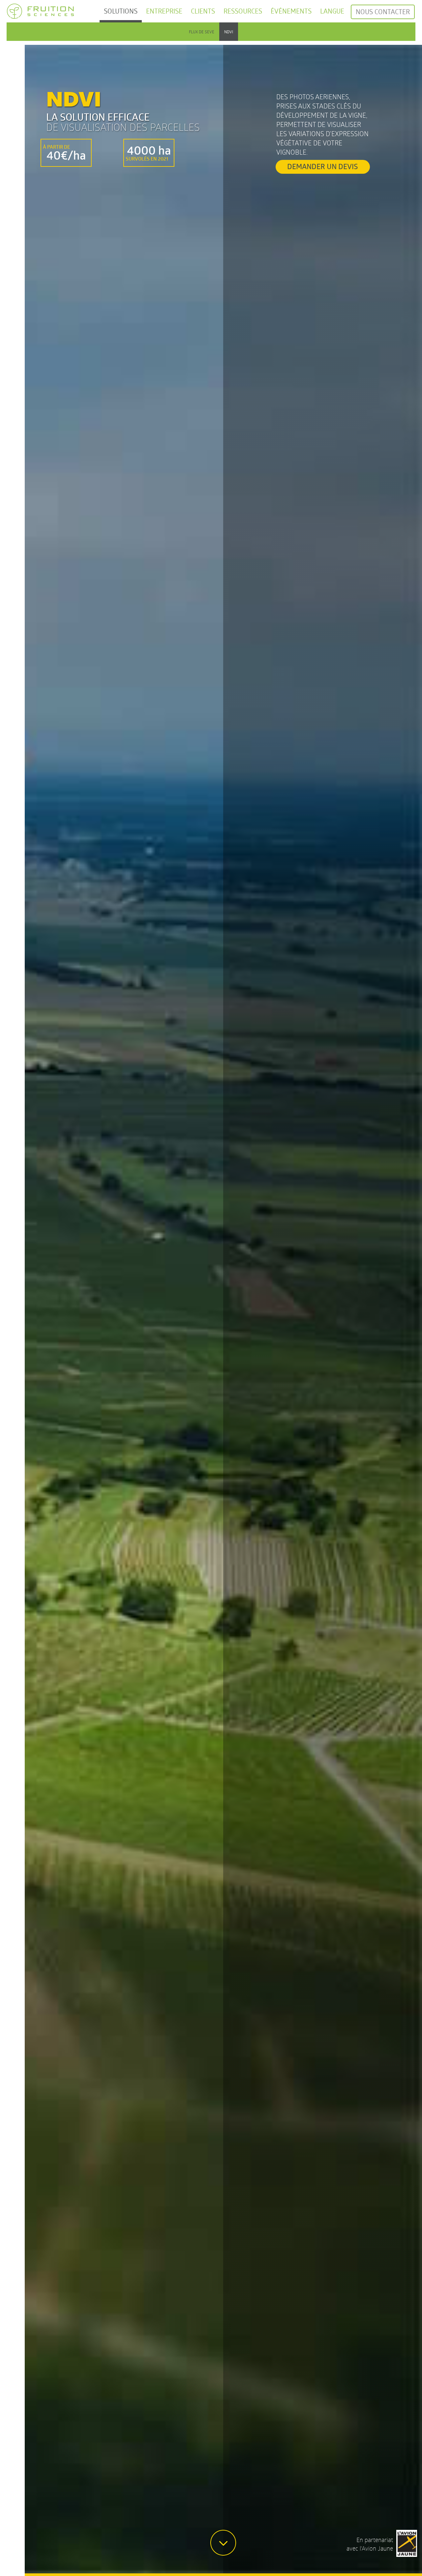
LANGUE (332, 11)
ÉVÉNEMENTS (291, 11)
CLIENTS (203, 11)
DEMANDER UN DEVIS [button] (323, 166)
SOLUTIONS (121, 11)
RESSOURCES (243, 11)
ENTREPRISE (164, 11)
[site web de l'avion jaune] (407, 2542)
